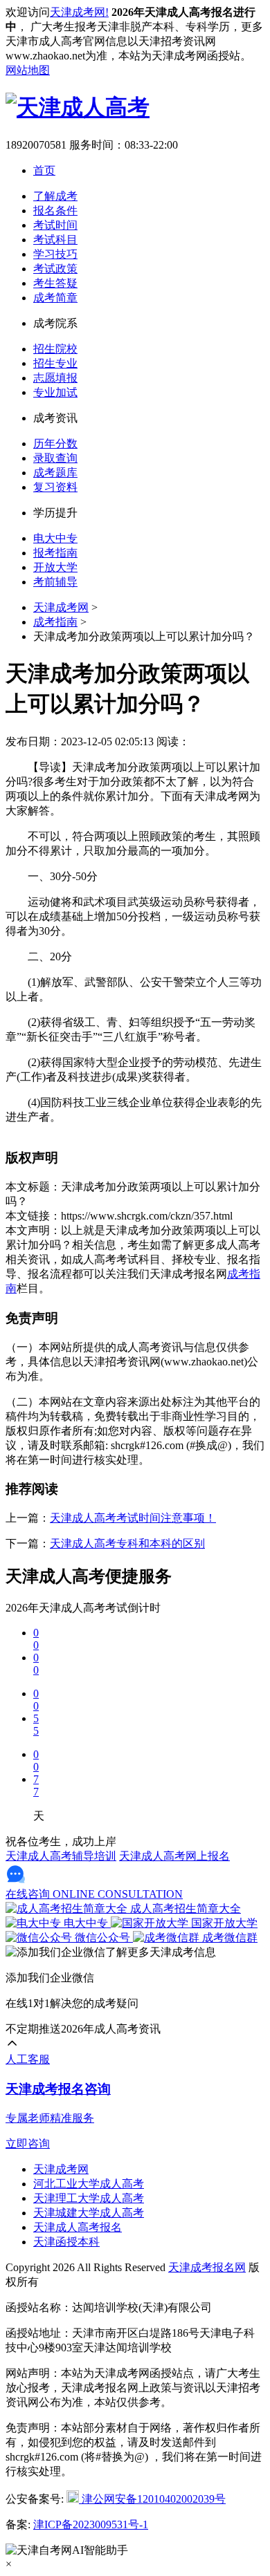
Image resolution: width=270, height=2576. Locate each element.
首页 (44, 170)
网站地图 (28, 70)
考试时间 (55, 225)
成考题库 (55, 473)
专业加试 (55, 392)
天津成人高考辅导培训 (61, 1856)
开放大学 (55, 567)
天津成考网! (79, 12)
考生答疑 (55, 283)
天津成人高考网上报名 (174, 1856)
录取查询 (55, 458)
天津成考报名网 (207, 2267)
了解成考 (55, 196)
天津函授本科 (66, 2242)
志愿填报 (55, 378)
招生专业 (55, 363)
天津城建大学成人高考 (89, 2213)
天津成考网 (61, 607)
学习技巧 (55, 254)
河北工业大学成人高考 (89, 2184)
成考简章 (55, 298)
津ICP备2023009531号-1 (91, 2524)
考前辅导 (55, 582)
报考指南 (55, 553)
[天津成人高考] (78, 107)
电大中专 (55, 538)
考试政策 (55, 269)
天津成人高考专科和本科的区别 (127, 1543)
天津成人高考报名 (78, 2227)
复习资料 (55, 487)
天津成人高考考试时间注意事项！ (133, 1518)
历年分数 (55, 444)
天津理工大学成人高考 (89, 2198)
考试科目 (55, 240)
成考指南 (55, 622)
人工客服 (28, 2059)
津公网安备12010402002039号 (152, 2499)
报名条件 (55, 211)
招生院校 (55, 349)
